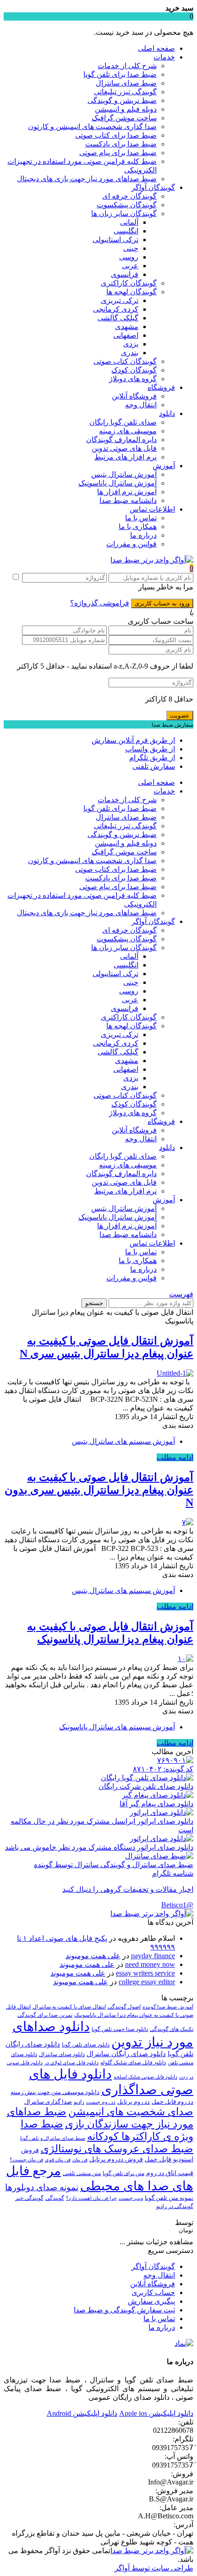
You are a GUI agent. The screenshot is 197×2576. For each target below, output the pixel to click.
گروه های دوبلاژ (133, 379)
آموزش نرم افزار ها (127, 492)
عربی (130, 266)
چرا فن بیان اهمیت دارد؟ (91, 2198)
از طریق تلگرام (152, 758)
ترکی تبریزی (120, 300)
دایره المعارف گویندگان (121, 440)
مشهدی (127, 327)
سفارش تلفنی (154, 766)
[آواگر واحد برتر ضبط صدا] (152, 560)
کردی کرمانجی (116, 309)
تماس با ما (141, 518)
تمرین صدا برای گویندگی (45, 2015)
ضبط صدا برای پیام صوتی (118, 153)
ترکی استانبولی (115, 240)
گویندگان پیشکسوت (127, 205)
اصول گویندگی (124, 2007)
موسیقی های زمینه (128, 431)
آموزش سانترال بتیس (124, 474)
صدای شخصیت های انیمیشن (131, 2112)
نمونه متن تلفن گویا (169, 2198)
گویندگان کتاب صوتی (125, 361)
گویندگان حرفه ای (129, 196)
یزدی (131, 344)
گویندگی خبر (29, 2198)
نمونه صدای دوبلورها (42, 2187)
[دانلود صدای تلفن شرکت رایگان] (147, 1778)
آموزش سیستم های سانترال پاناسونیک (117, 1727)
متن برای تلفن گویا (123, 2173)
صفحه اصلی (156, 48)
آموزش (164, 466)
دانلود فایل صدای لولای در (71, 2063)
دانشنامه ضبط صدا (128, 500)
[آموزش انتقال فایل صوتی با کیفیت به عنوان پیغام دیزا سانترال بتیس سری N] (175, 1373)
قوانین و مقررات (131, 544)
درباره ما (143, 535)
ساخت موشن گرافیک (124, 118)
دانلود (167, 413)
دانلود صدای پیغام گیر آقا (156, 1804)
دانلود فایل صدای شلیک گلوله (133, 2063)
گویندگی (55, 2198)
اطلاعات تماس (152, 509)
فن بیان (80, 2160)
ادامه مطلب (175, 1457)
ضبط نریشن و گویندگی (122, 100)
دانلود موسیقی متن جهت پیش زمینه (55, 2092)
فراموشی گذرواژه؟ (100, 603)
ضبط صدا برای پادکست (121, 144)
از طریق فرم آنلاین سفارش (133, 740)
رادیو (79, 2102)
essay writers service (145, 1973)
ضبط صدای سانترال (126, 83)
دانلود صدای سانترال (62, 2054)
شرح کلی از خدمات (127, 66)
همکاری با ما (138, 527)
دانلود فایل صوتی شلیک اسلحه (145, 2077)
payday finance (153, 1956)
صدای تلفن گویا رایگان (123, 422)
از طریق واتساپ (150, 749)
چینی (131, 248)
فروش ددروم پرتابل (116, 2159)
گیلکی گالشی (118, 318)
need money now (150, 1964)
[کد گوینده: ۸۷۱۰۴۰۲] (175, 1760)
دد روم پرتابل (134, 2102)
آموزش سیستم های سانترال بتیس (123, 1441)
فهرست (181, 1294)
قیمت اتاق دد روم (170, 2173)
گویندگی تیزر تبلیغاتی (125, 92)
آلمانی (129, 222)
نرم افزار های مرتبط (126, 457)
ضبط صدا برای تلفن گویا (120, 74)
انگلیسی (126, 231)
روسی (129, 257)
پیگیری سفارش (151, 2301)
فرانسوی (125, 274)
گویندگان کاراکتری (129, 283)
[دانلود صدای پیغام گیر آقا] (158, 1795)
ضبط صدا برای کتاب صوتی (116, 135)
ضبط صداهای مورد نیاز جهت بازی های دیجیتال (87, 179)
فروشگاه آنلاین (134, 396)
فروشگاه (161, 387)
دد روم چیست (101, 2102)
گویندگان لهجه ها (131, 292)
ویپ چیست (131, 2198)
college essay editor (147, 1982)
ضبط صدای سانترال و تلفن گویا (53, 2138)
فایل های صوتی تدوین (124, 448)
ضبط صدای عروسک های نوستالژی (117, 2149)
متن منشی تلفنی (82, 2173)
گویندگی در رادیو (175, 2206)
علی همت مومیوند (93, 1956)
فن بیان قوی (58, 2160)
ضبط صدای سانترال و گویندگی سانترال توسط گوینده (114, 1865)
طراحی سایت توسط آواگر (154, 2568)
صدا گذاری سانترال (48, 2102)
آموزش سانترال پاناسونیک (118, 483)
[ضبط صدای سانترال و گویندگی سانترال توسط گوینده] (159, 1856)
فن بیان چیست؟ (26, 2160)
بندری (130, 353)
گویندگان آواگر (153, 187)
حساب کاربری (153, 2292)
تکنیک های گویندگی (172, 2029)
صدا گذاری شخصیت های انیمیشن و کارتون (92, 127)
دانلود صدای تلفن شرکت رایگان (146, 1786)
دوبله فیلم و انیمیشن (126, 109)
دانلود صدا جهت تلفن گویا (120, 2029)
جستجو (94, 1303)
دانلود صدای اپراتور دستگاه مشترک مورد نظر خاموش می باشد (99, 1847)
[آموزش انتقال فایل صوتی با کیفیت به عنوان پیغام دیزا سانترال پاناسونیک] (186, 1659)
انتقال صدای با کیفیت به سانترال (69, 2007)
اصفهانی (126, 335)
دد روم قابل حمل (172, 2102)
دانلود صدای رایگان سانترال (126, 2054)
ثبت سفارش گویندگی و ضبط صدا (124, 2310)
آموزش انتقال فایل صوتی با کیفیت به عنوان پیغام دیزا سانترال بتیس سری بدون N (99, 1490)
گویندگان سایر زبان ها (124, 213)
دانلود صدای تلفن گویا (86, 2045)
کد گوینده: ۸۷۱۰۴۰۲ (163, 1769)
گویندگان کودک (134, 370)
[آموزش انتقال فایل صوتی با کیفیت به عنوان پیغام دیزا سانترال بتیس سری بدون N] (188, 1522)
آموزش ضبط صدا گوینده (168, 2007)
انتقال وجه (141, 405)
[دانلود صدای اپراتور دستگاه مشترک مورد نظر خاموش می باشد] (161, 1839)
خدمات (164, 57)
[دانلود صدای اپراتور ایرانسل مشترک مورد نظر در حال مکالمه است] (161, 1812)
